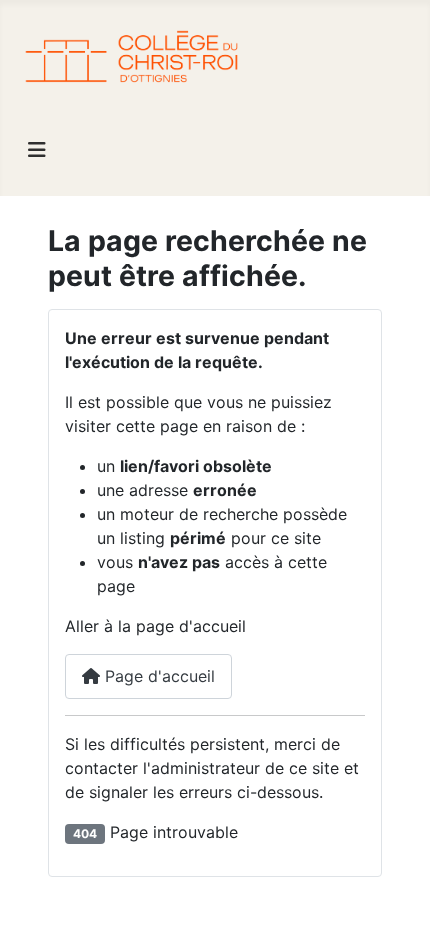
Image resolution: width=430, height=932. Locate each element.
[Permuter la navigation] (37, 150)
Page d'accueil (157, 676)
